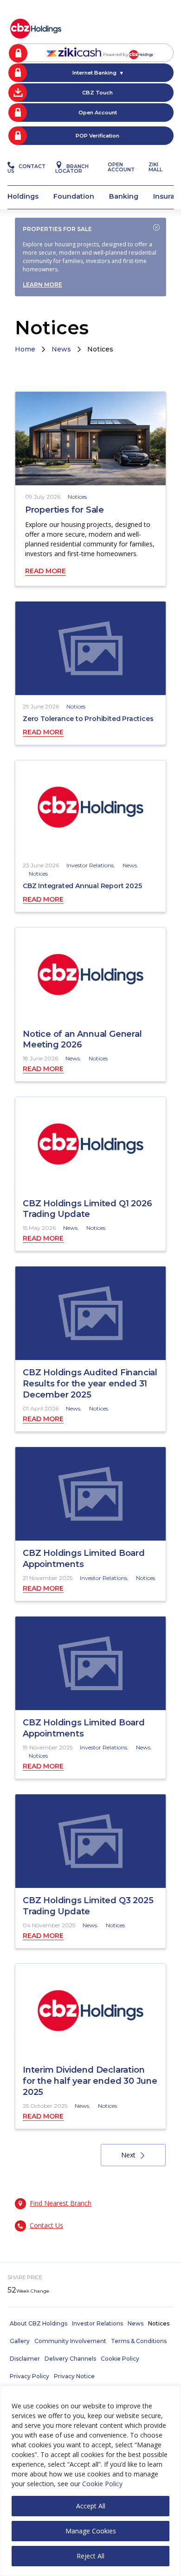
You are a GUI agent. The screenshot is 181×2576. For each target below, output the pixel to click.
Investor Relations (90, 865)
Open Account (98, 113)
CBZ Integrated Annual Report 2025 (82, 886)
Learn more (42, 285)
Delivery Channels (70, 2359)
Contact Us (26, 169)
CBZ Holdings (36, 28)
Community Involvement (70, 2341)
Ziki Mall (155, 167)
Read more (45, 571)
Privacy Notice (74, 2376)
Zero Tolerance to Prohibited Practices (88, 719)
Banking (124, 196)
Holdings (23, 196)
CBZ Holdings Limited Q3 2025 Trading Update (88, 1906)
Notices (77, 497)
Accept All (91, 2506)
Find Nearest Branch (61, 2203)
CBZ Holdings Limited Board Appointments (84, 1559)
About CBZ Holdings (39, 2323)
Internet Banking (94, 73)
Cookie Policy (102, 2484)
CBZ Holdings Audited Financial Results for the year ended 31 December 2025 (90, 1384)
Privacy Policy (29, 2376)
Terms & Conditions (139, 2341)
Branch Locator (72, 169)
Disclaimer (25, 2359)
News (61, 349)
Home (25, 349)
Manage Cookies (91, 2531)
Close (156, 227)
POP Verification (97, 136)
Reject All (90, 2556)
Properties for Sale (65, 510)
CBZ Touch (97, 93)
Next (128, 2155)
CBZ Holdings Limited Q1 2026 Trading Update (87, 1209)
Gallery (20, 2341)
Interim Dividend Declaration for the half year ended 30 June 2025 (90, 2081)
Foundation (74, 196)
